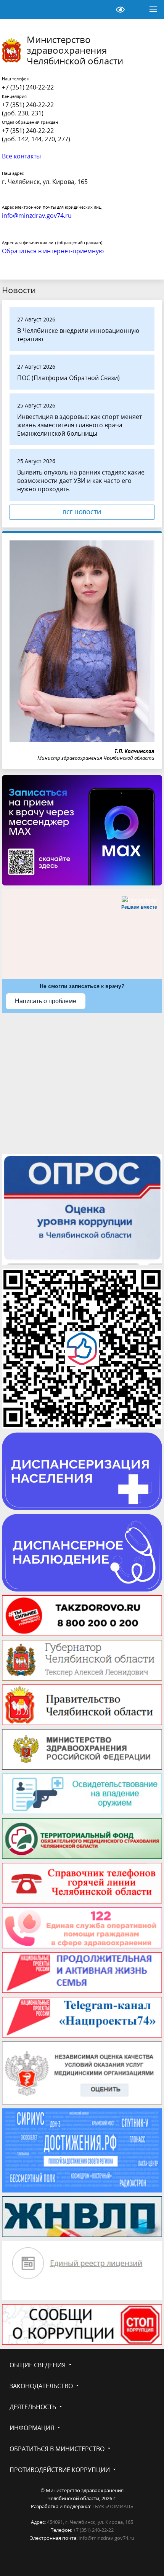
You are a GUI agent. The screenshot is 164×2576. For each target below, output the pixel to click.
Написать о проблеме (46, 1001)
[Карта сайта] (101, 10)
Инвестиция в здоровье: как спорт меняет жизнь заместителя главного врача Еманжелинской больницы (80, 425)
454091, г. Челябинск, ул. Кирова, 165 (90, 2522)
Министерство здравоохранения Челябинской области (75, 50)
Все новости (82, 512)
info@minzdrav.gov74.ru (106, 2538)
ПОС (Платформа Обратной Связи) (68, 378)
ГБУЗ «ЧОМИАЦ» (113, 2506)
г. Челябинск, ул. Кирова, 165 (45, 182)
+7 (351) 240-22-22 (28, 87)
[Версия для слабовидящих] (120, 10)
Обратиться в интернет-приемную (53, 251)
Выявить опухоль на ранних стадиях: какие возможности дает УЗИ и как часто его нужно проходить (81, 481)
